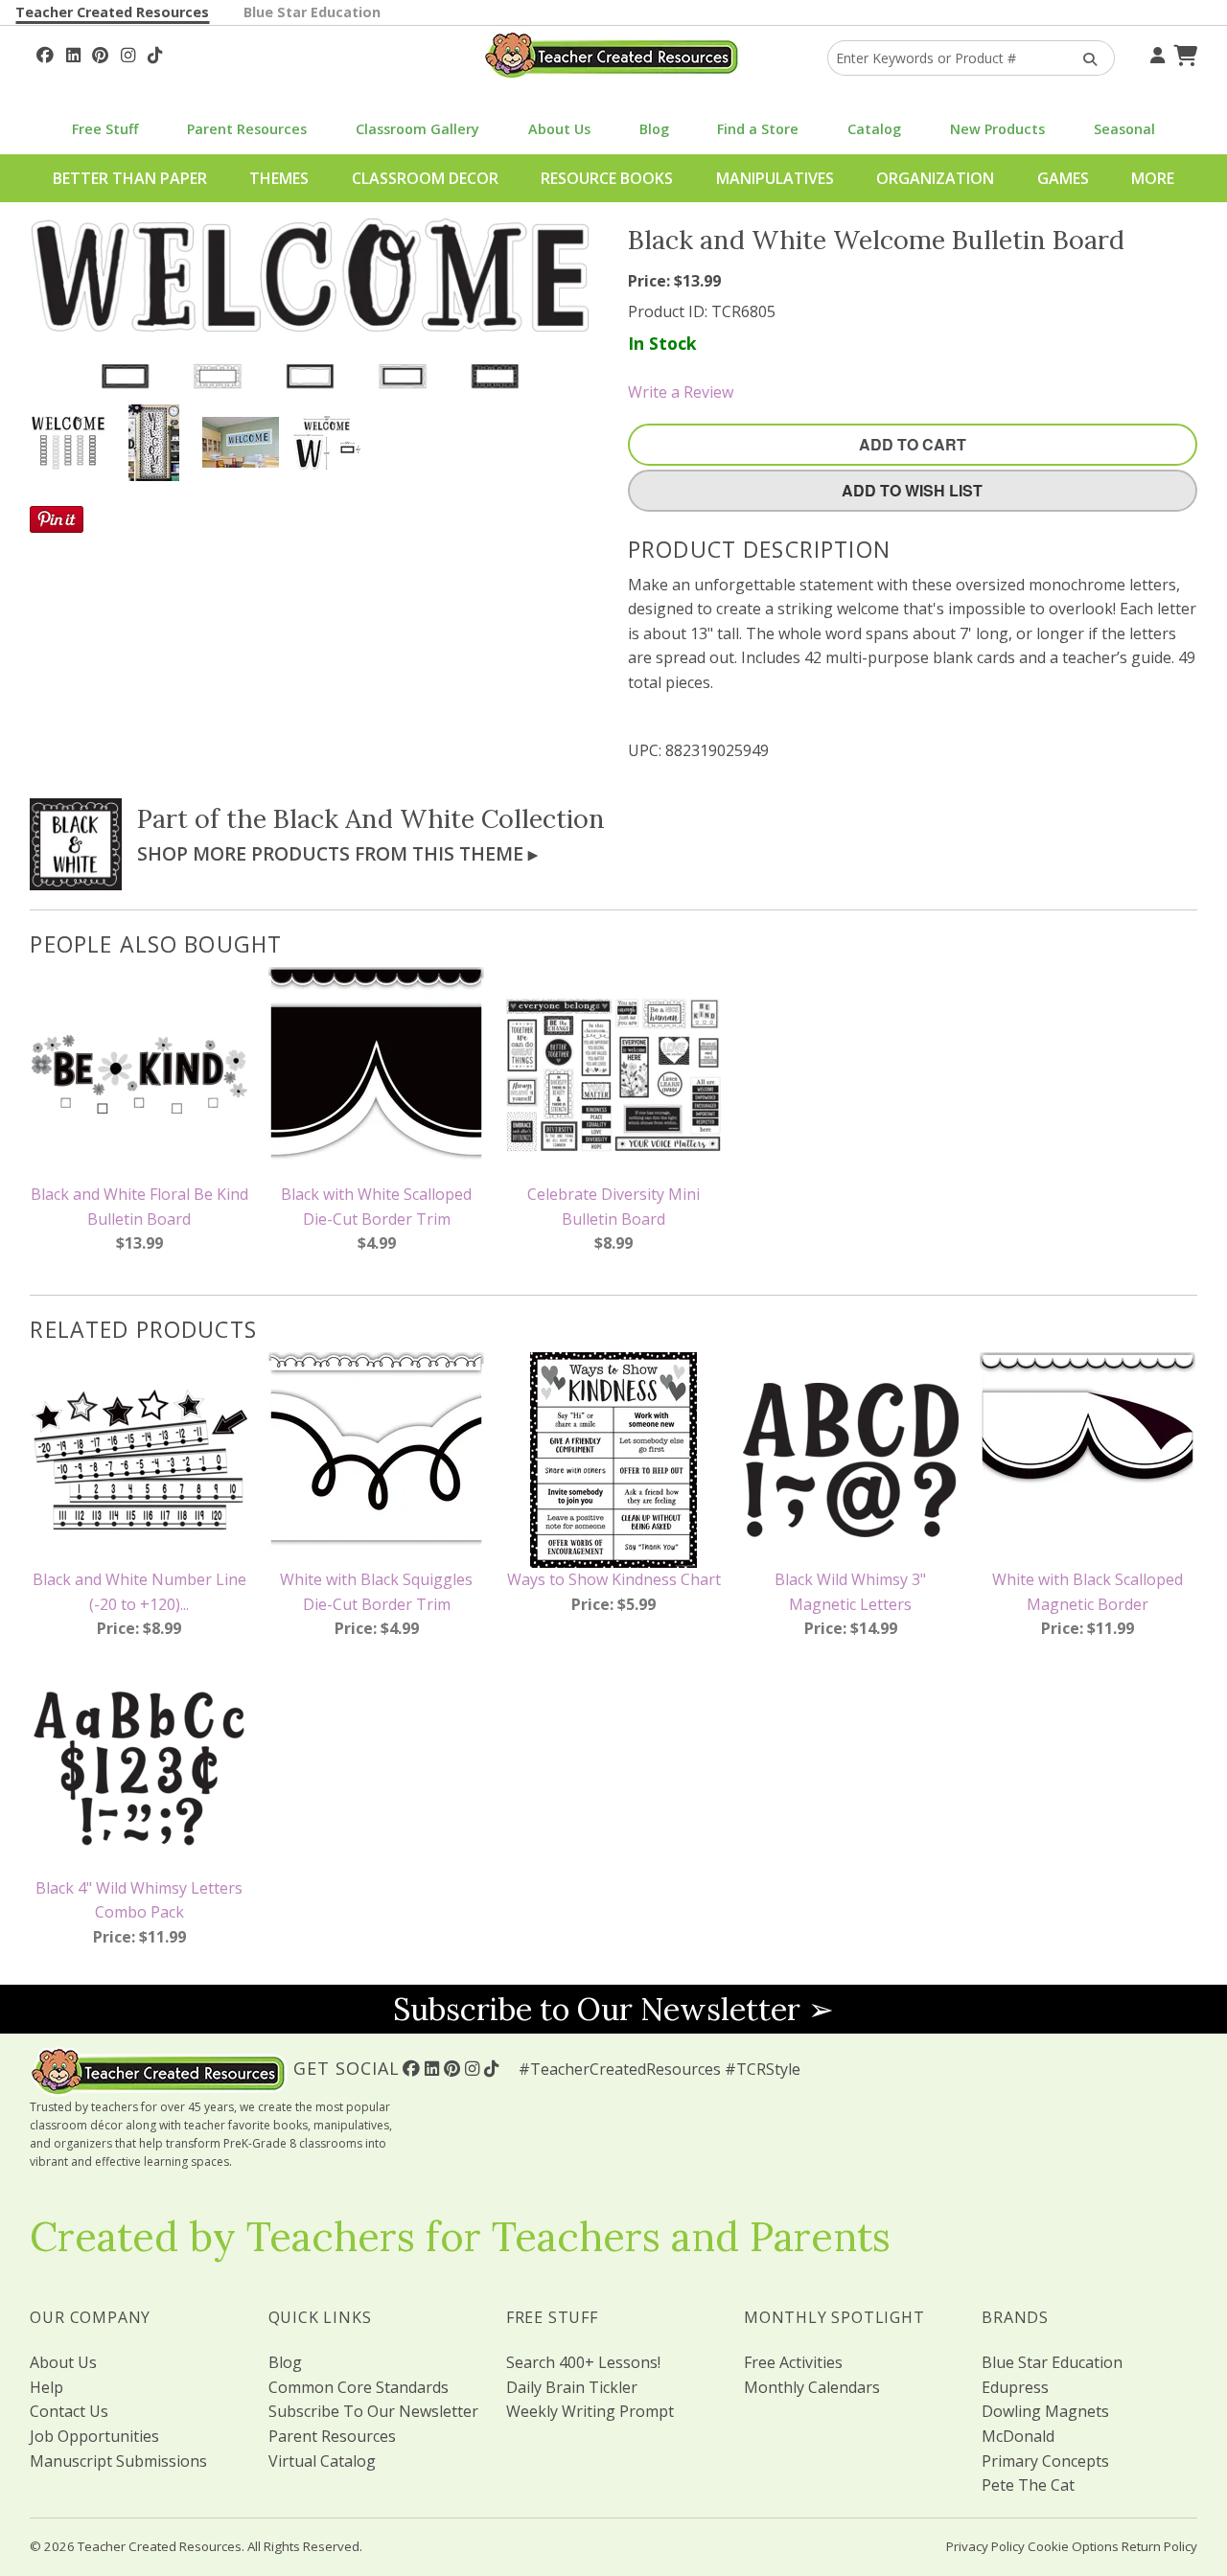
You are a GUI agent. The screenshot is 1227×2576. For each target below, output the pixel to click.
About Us (559, 129)
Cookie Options (1073, 2546)
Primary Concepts (1045, 2461)
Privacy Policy (985, 2546)
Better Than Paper (130, 178)
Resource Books (607, 178)
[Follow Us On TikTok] (155, 53)
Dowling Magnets (1045, 2411)
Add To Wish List (912, 490)
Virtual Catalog (322, 2461)
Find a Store (758, 129)
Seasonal (1124, 129)
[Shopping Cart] (1183, 53)
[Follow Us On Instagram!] (128, 53)
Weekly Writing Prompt (590, 2411)
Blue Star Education (312, 12)
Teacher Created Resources (112, 12)
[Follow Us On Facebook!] (45, 53)
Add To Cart (913, 444)
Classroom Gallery (417, 129)
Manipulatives (775, 178)
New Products (997, 129)
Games (1063, 178)
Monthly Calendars (812, 2387)
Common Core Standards (359, 2387)
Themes (279, 178)
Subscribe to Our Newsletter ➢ (613, 2009)
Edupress (1015, 2387)
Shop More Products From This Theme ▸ (337, 853)
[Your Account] (1155, 53)
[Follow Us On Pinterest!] (100, 53)
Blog (654, 129)
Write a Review (681, 392)
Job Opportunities (94, 2436)
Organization (935, 178)
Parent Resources (247, 129)
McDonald (1018, 2436)
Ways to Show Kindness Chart (614, 1579)
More (1153, 178)
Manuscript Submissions (118, 2461)
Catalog (874, 129)
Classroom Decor (425, 178)
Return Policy (1159, 2546)
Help (46, 2387)
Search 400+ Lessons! (583, 2362)
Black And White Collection (439, 818)
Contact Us (69, 2411)
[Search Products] (1084, 58)
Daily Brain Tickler (572, 2387)
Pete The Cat (1028, 2485)
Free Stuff (105, 129)
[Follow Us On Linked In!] (73, 53)
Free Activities (793, 2362)
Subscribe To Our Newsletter (373, 2411)
